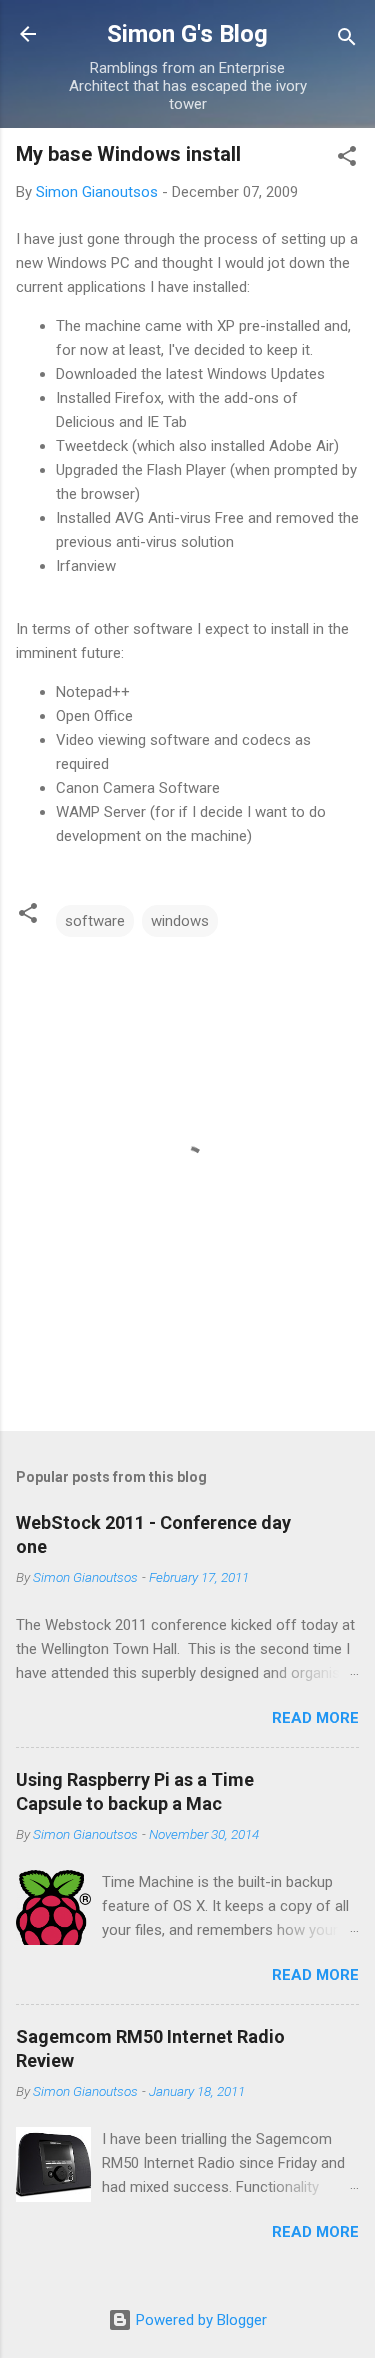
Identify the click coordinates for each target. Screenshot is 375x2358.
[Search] (347, 40)
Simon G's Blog (187, 34)
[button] (347, 159)
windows (180, 921)
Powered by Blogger (199, 2320)
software (95, 921)
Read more (315, 1718)
